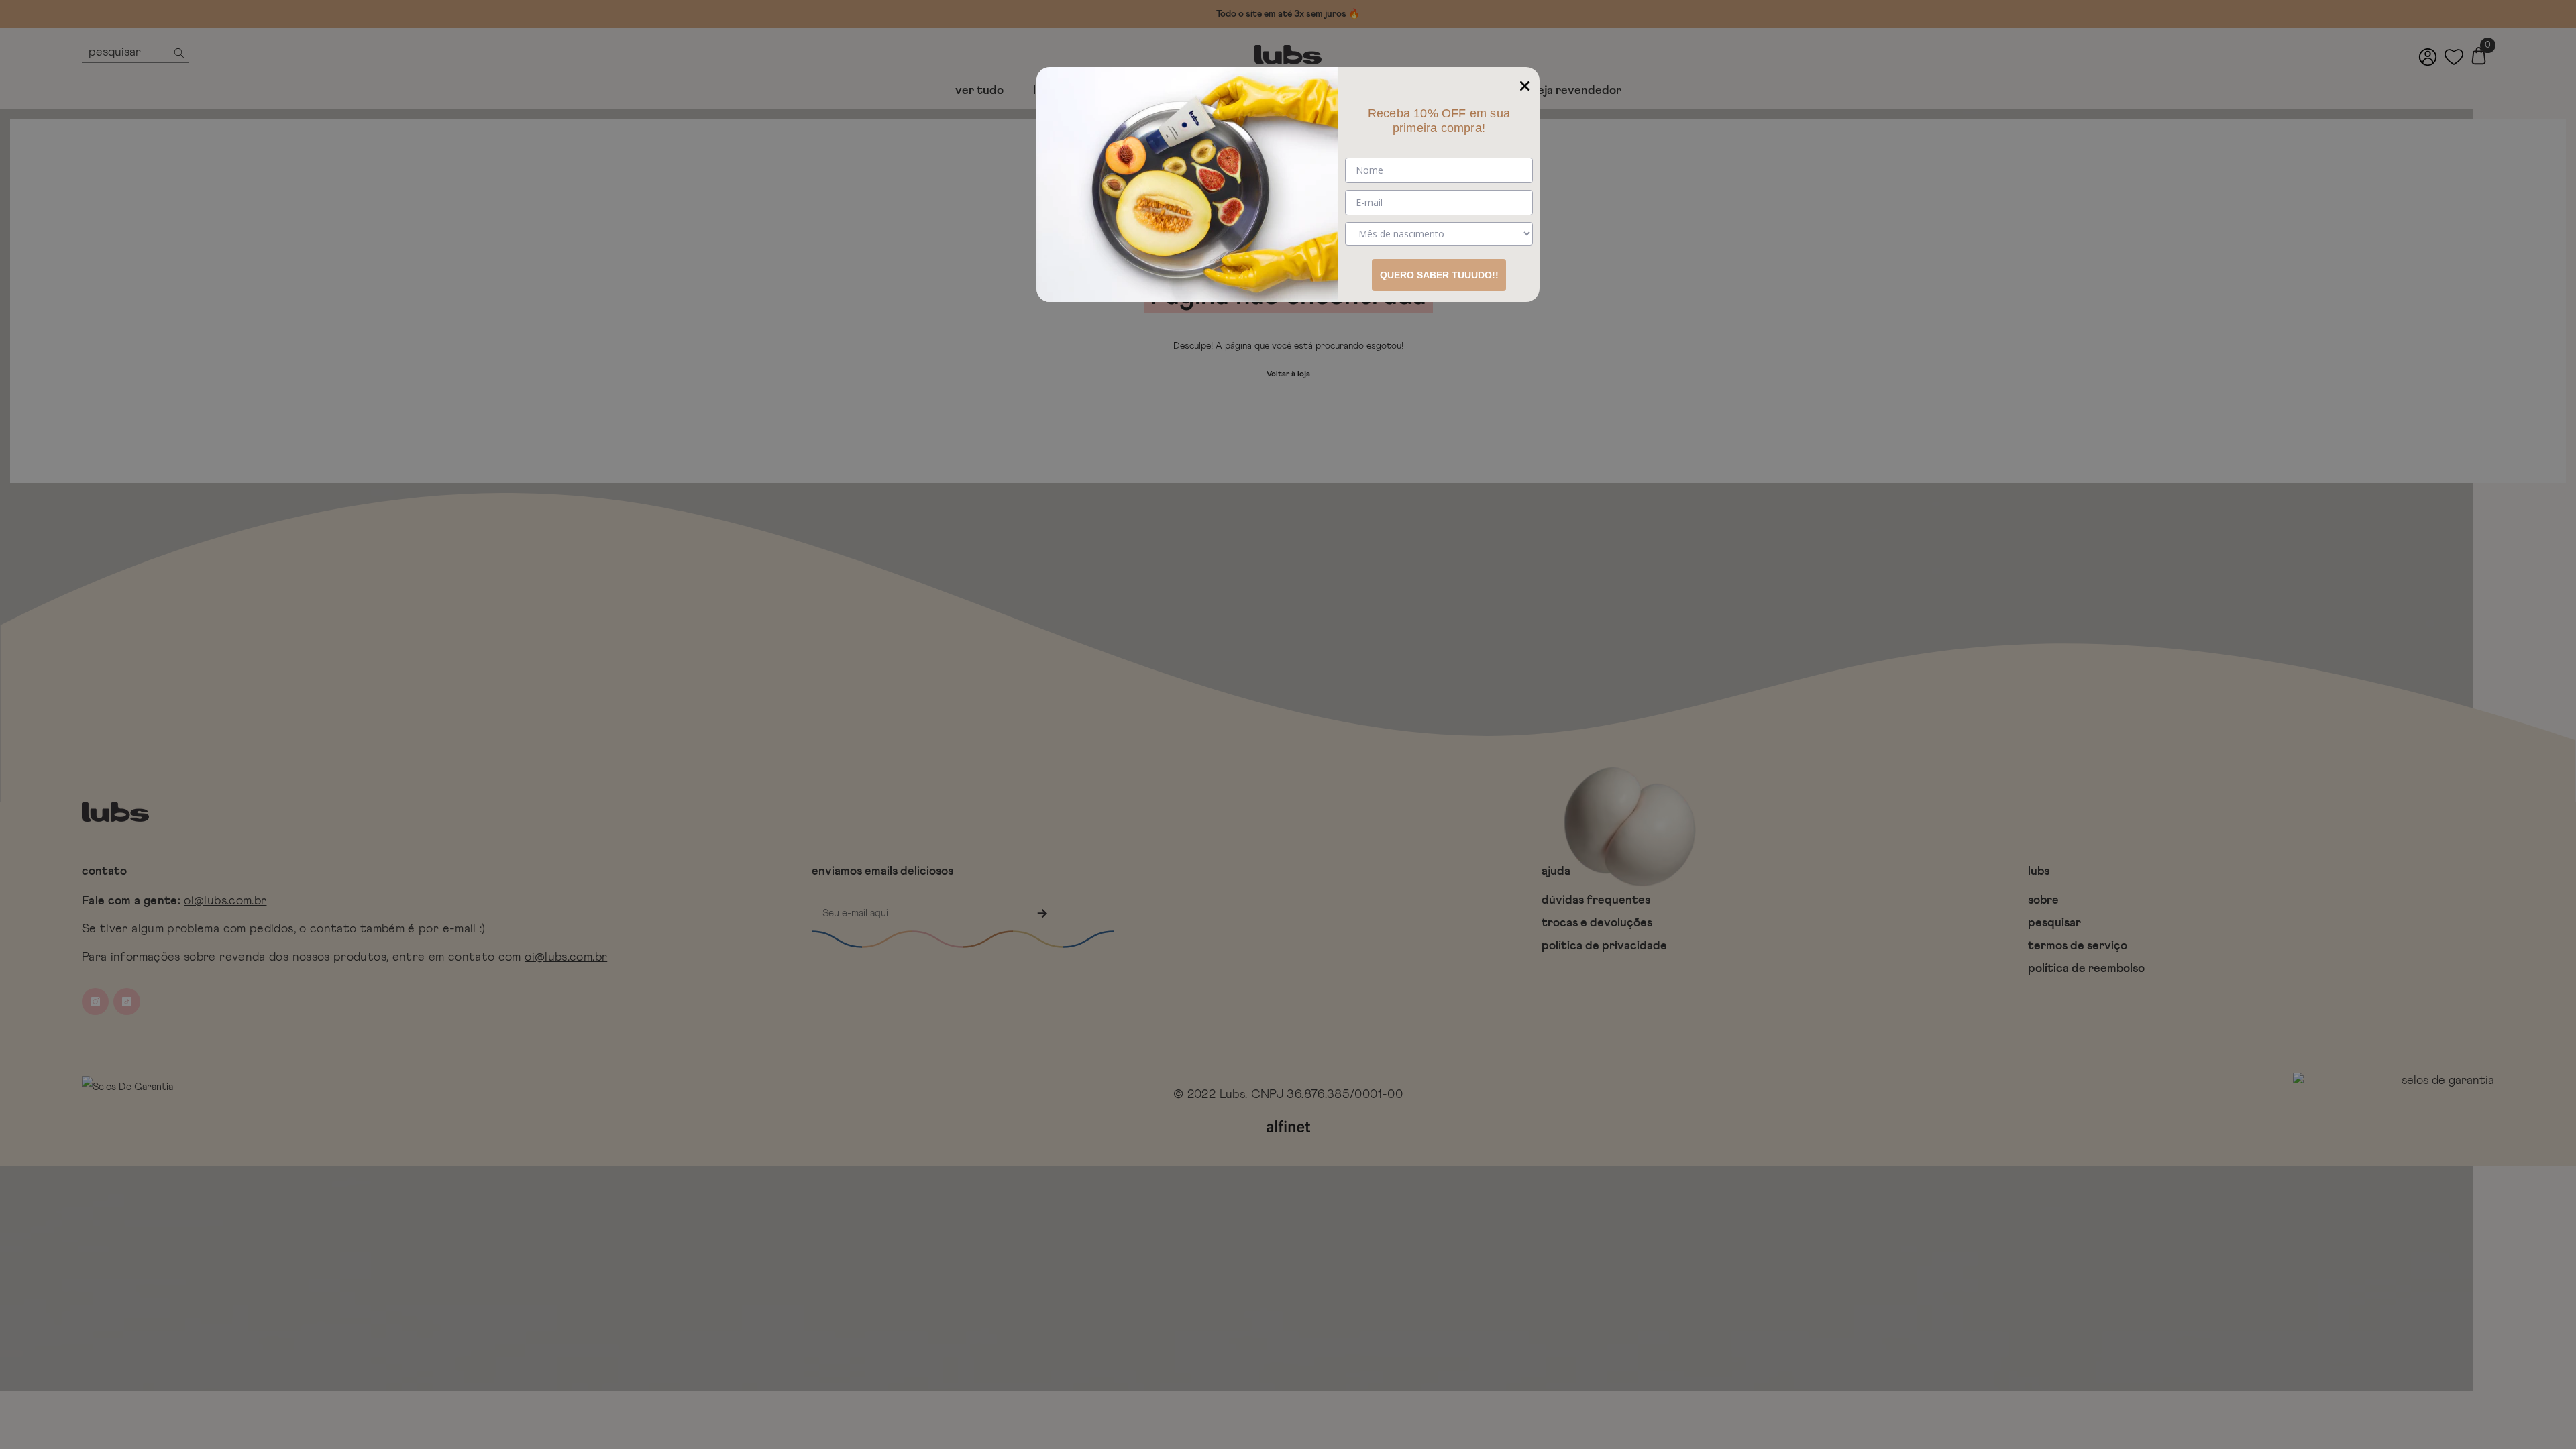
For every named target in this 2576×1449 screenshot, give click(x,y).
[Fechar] (1525, 82)
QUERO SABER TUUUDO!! (1439, 275)
